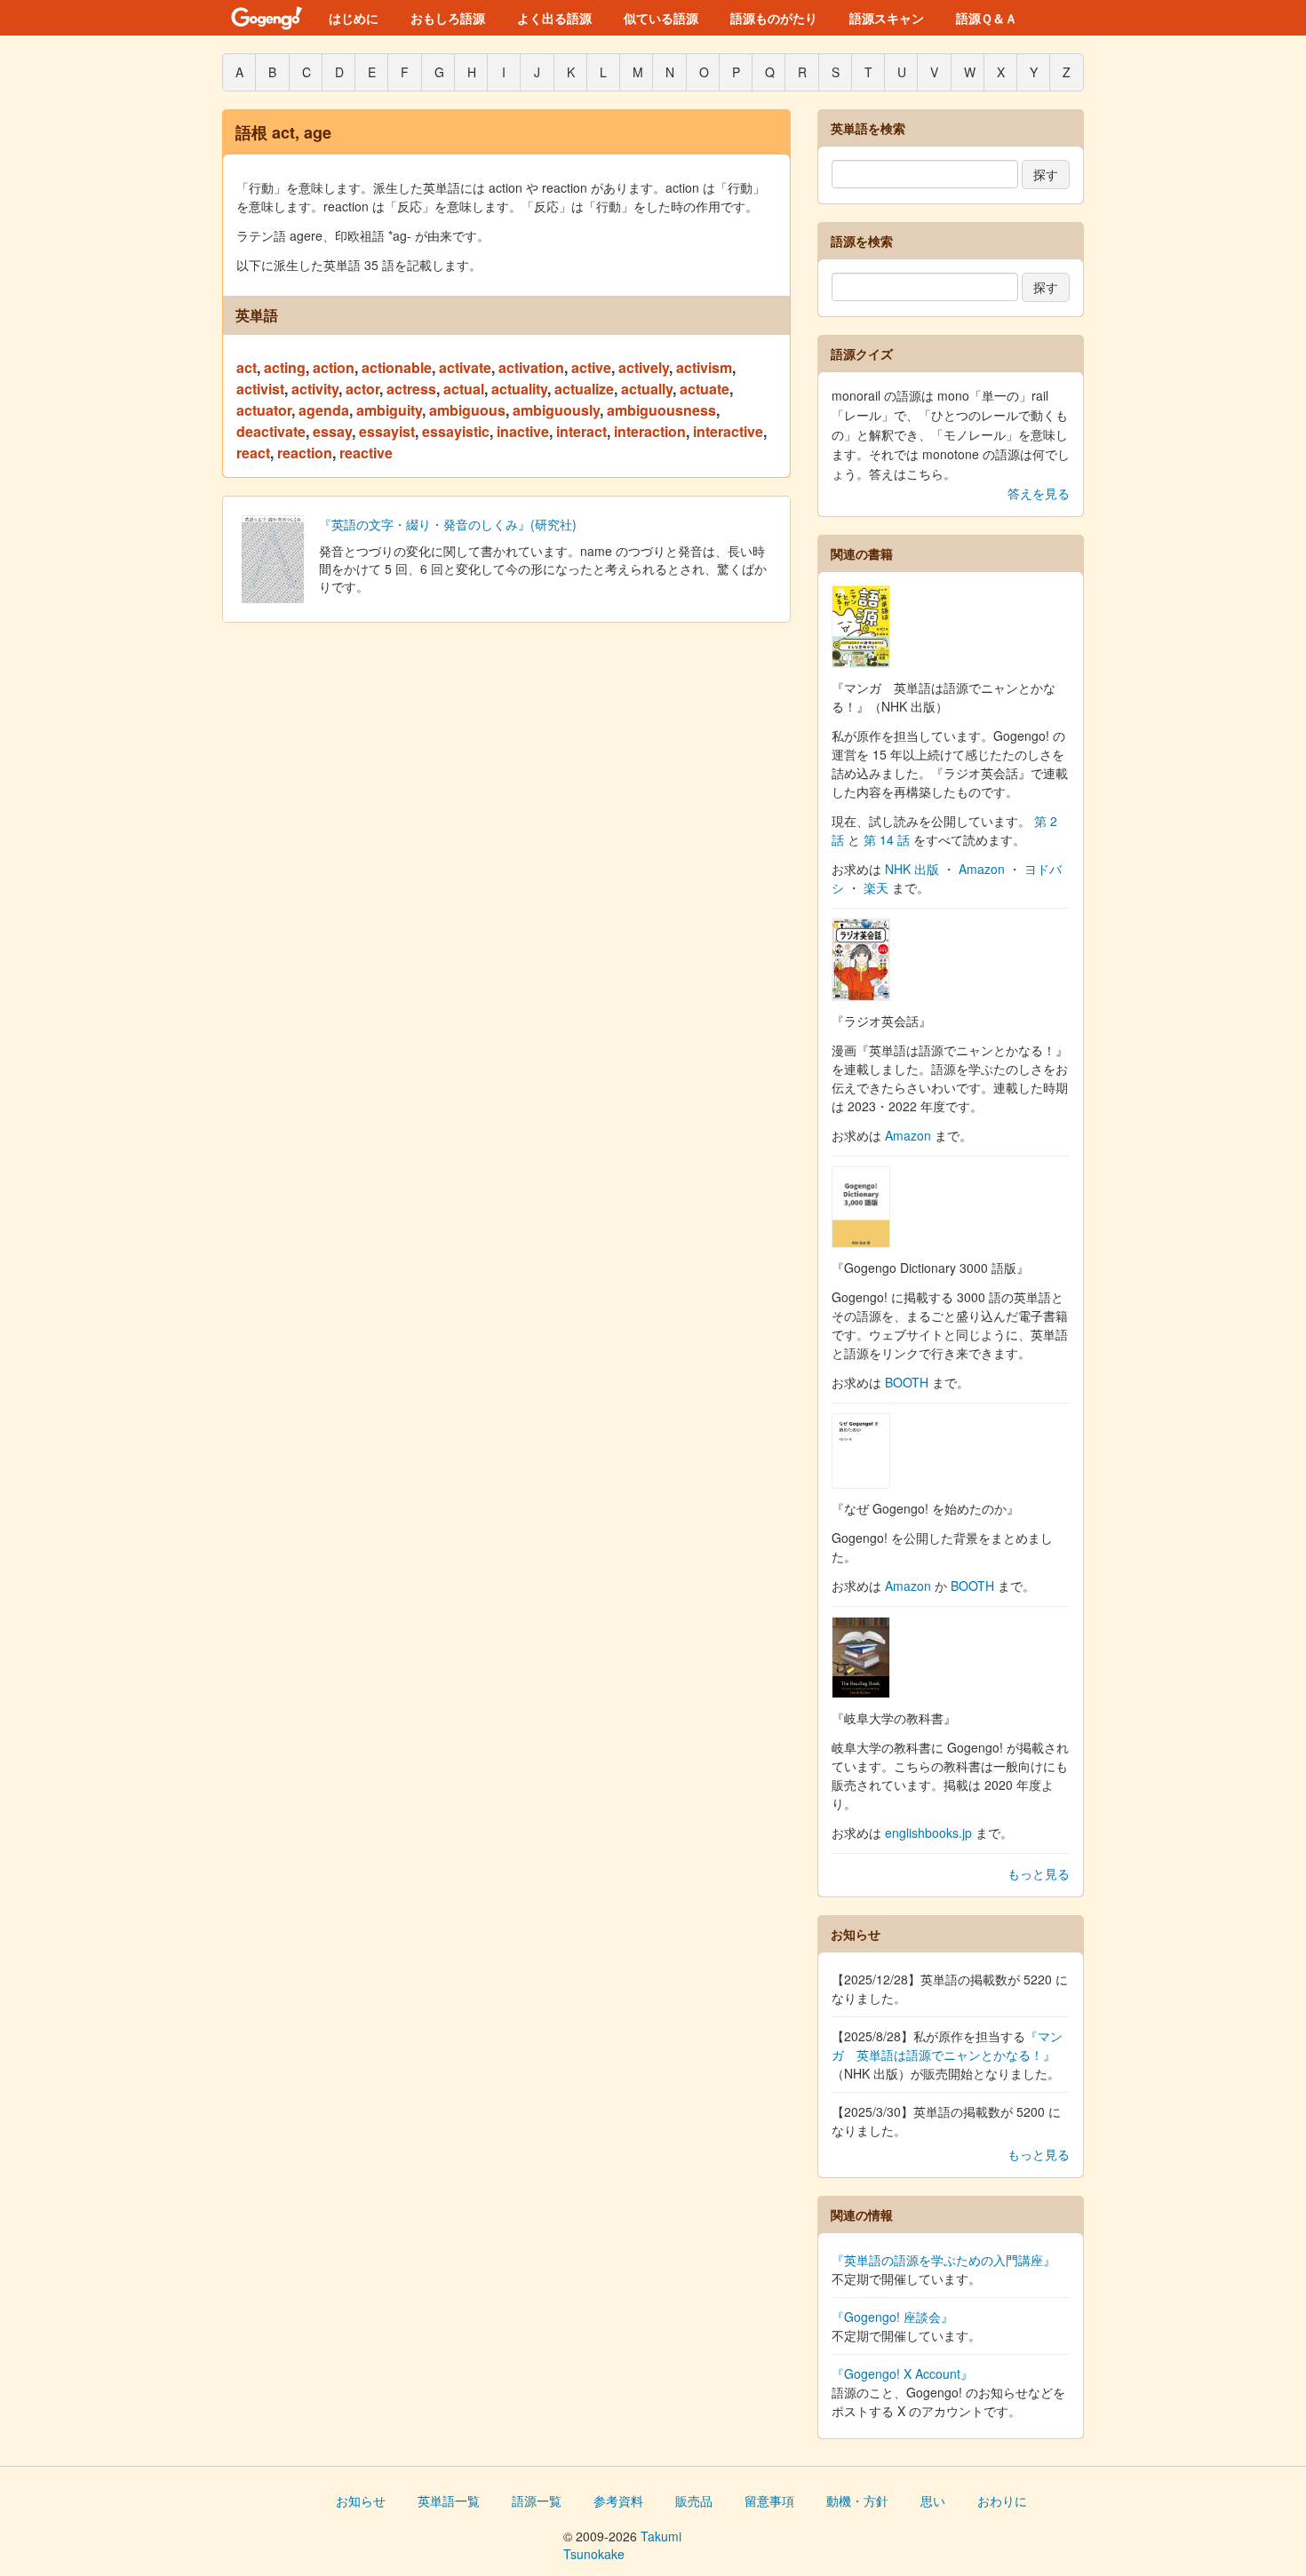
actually (647, 389)
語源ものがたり (774, 18)
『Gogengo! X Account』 (902, 2373)
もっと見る (1039, 1873)
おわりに (1002, 2500)
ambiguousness (661, 410)
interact (581, 431)
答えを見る (1039, 493)
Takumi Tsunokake (622, 2545)
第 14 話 (887, 839)
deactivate (271, 431)
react (253, 453)
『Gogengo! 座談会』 (892, 2317)
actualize (584, 389)
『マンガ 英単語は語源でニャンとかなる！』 (947, 2045)
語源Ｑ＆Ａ (987, 18)
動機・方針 (857, 2500)
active (591, 367)
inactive (523, 431)
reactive (366, 453)
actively (644, 367)
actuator (264, 410)
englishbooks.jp (928, 1833)
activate (465, 367)
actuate (705, 389)
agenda (324, 410)
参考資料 (618, 2500)
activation (531, 367)
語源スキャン (887, 18)
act (247, 367)
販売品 (694, 2500)
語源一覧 (537, 2500)
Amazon (982, 869)
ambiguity (389, 410)
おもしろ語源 (448, 18)
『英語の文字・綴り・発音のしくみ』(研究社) (448, 524)
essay (332, 431)
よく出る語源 (554, 18)
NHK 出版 (912, 869)
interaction (650, 431)
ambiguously (556, 410)
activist (260, 389)
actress (411, 389)
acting (285, 367)
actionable (397, 367)
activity (315, 389)
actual (464, 389)
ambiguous (467, 410)
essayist (387, 431)
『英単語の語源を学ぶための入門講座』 (944, 2260)
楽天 (876, 887)
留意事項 (769, 2500)
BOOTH (907, 1382)
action (334, 367)
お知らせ (361, 2500)
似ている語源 (661, 18)
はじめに (354, 18)
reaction (305, 453)
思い (933, 2500)
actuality (519, 389)
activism (704, 367)
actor (362, 389)
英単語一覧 (449, 2500)
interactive (728, 431)
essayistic (456, 431)
